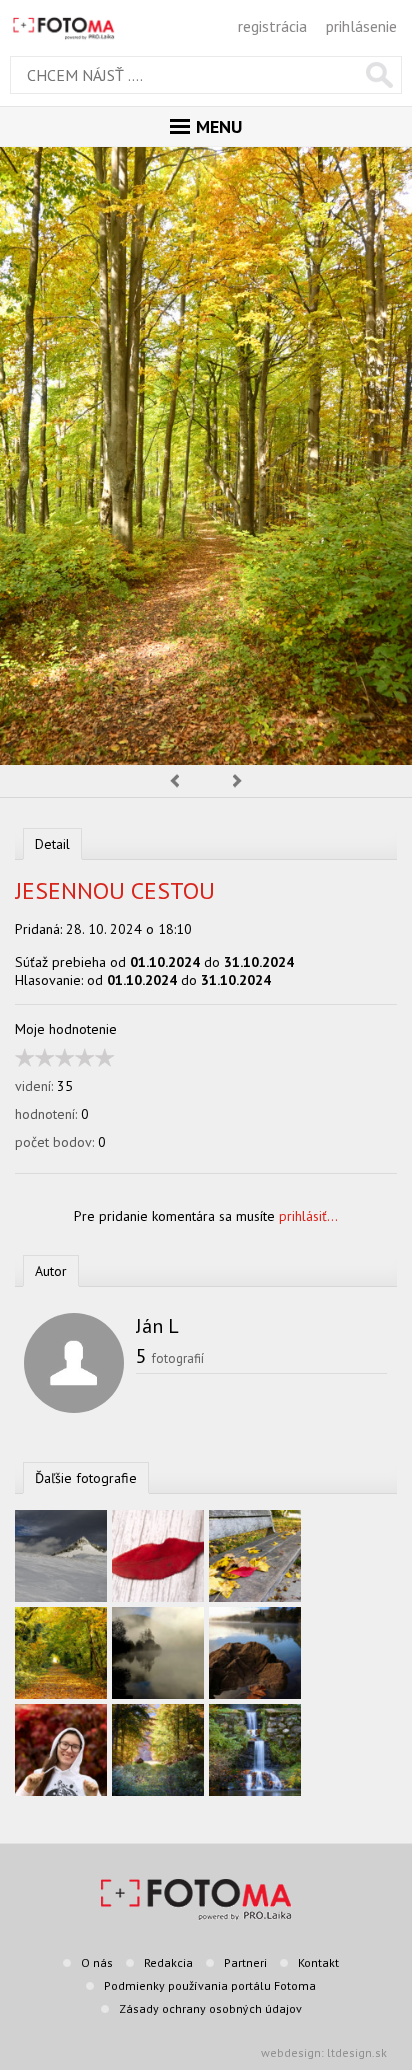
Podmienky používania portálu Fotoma (210, 1985)
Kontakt (318, 1962)
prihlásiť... (308, 1216)
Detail (52, 844)
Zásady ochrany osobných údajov (210, 2008)
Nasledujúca (238, 781)
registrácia (272, 26)
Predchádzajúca (174, 781)
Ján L (157, 1326)
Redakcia (168, 1962)
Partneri (245, 1962)
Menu (219, 126)
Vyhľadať (379, 75)
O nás (97, 1962)
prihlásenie (361, 26)
